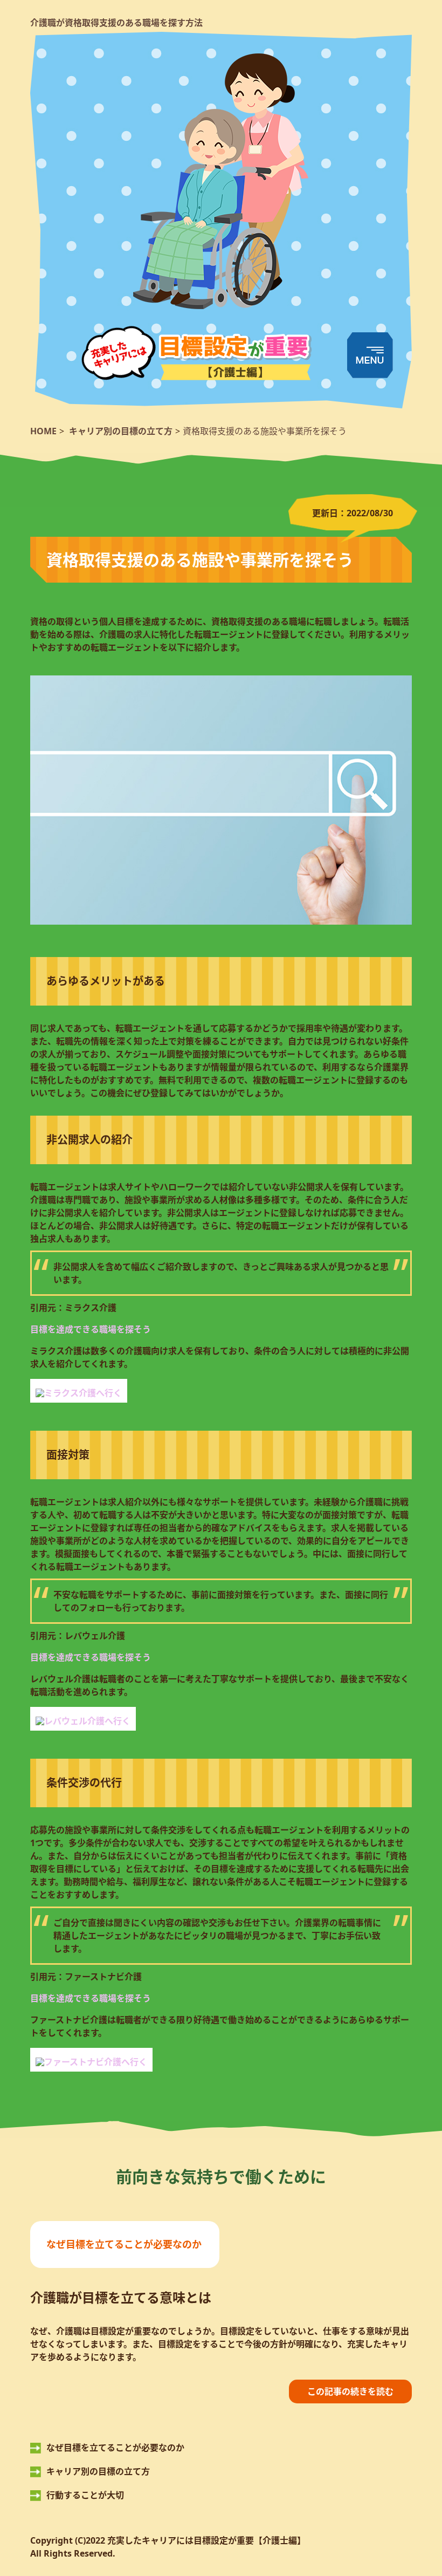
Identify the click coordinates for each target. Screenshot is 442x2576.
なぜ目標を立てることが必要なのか (124, 2244)
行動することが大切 (85, 2495)
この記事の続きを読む (350, 2391)
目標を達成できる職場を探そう (91, 1329)
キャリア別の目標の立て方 (98, 2471)
